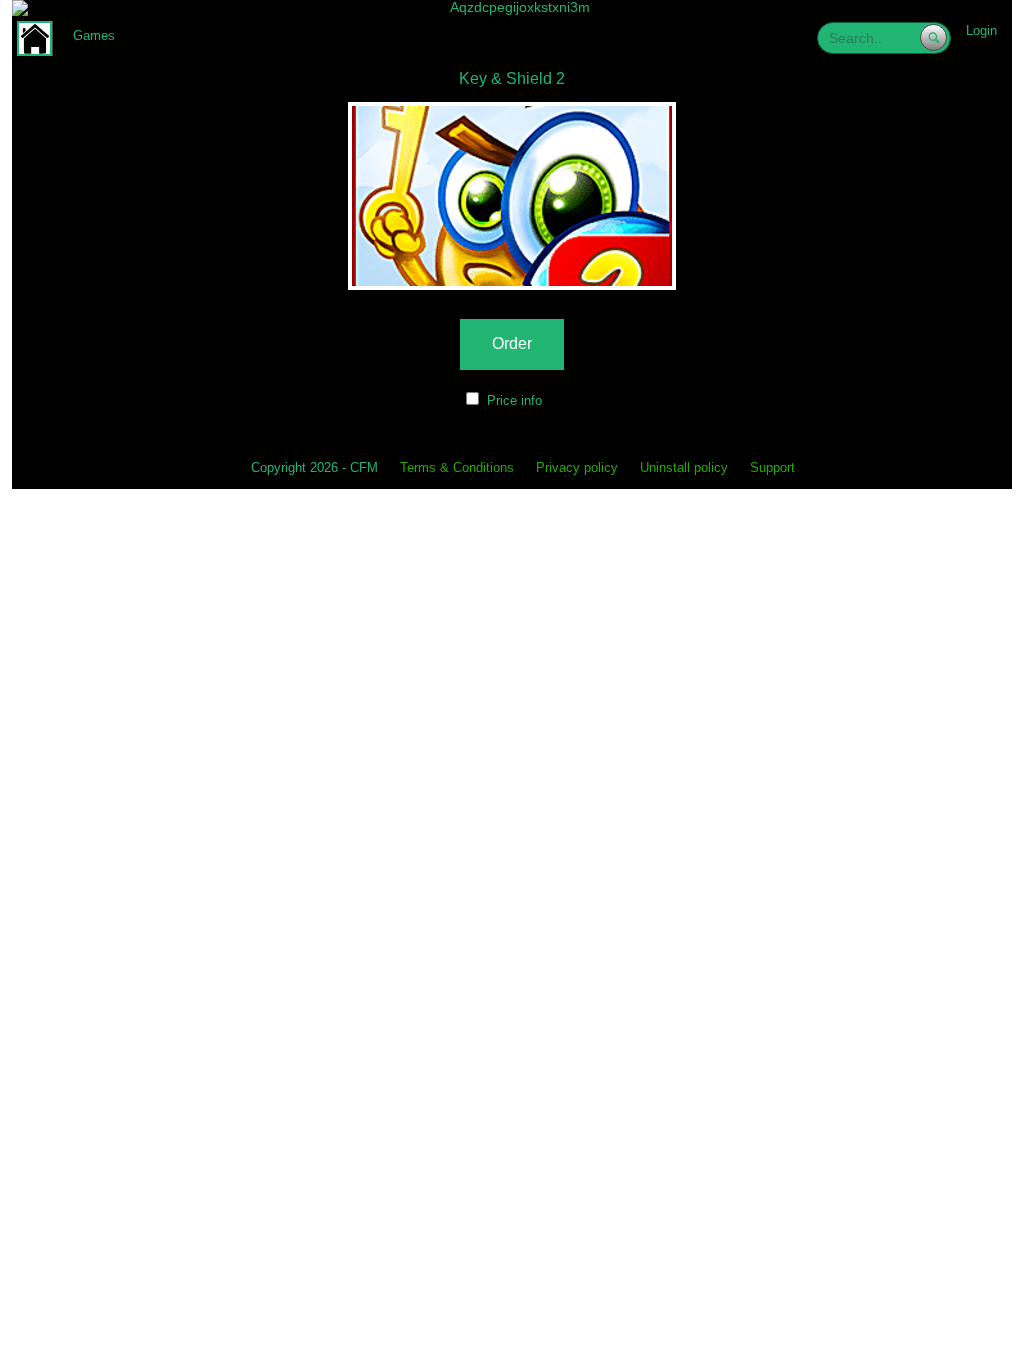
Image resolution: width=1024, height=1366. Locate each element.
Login (981, 30)
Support (772, 468)
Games (94, 35)
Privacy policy (577, 468)
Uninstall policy (684, 468)
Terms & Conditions (457, 468)
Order (512, 343)
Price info (514, 400)
